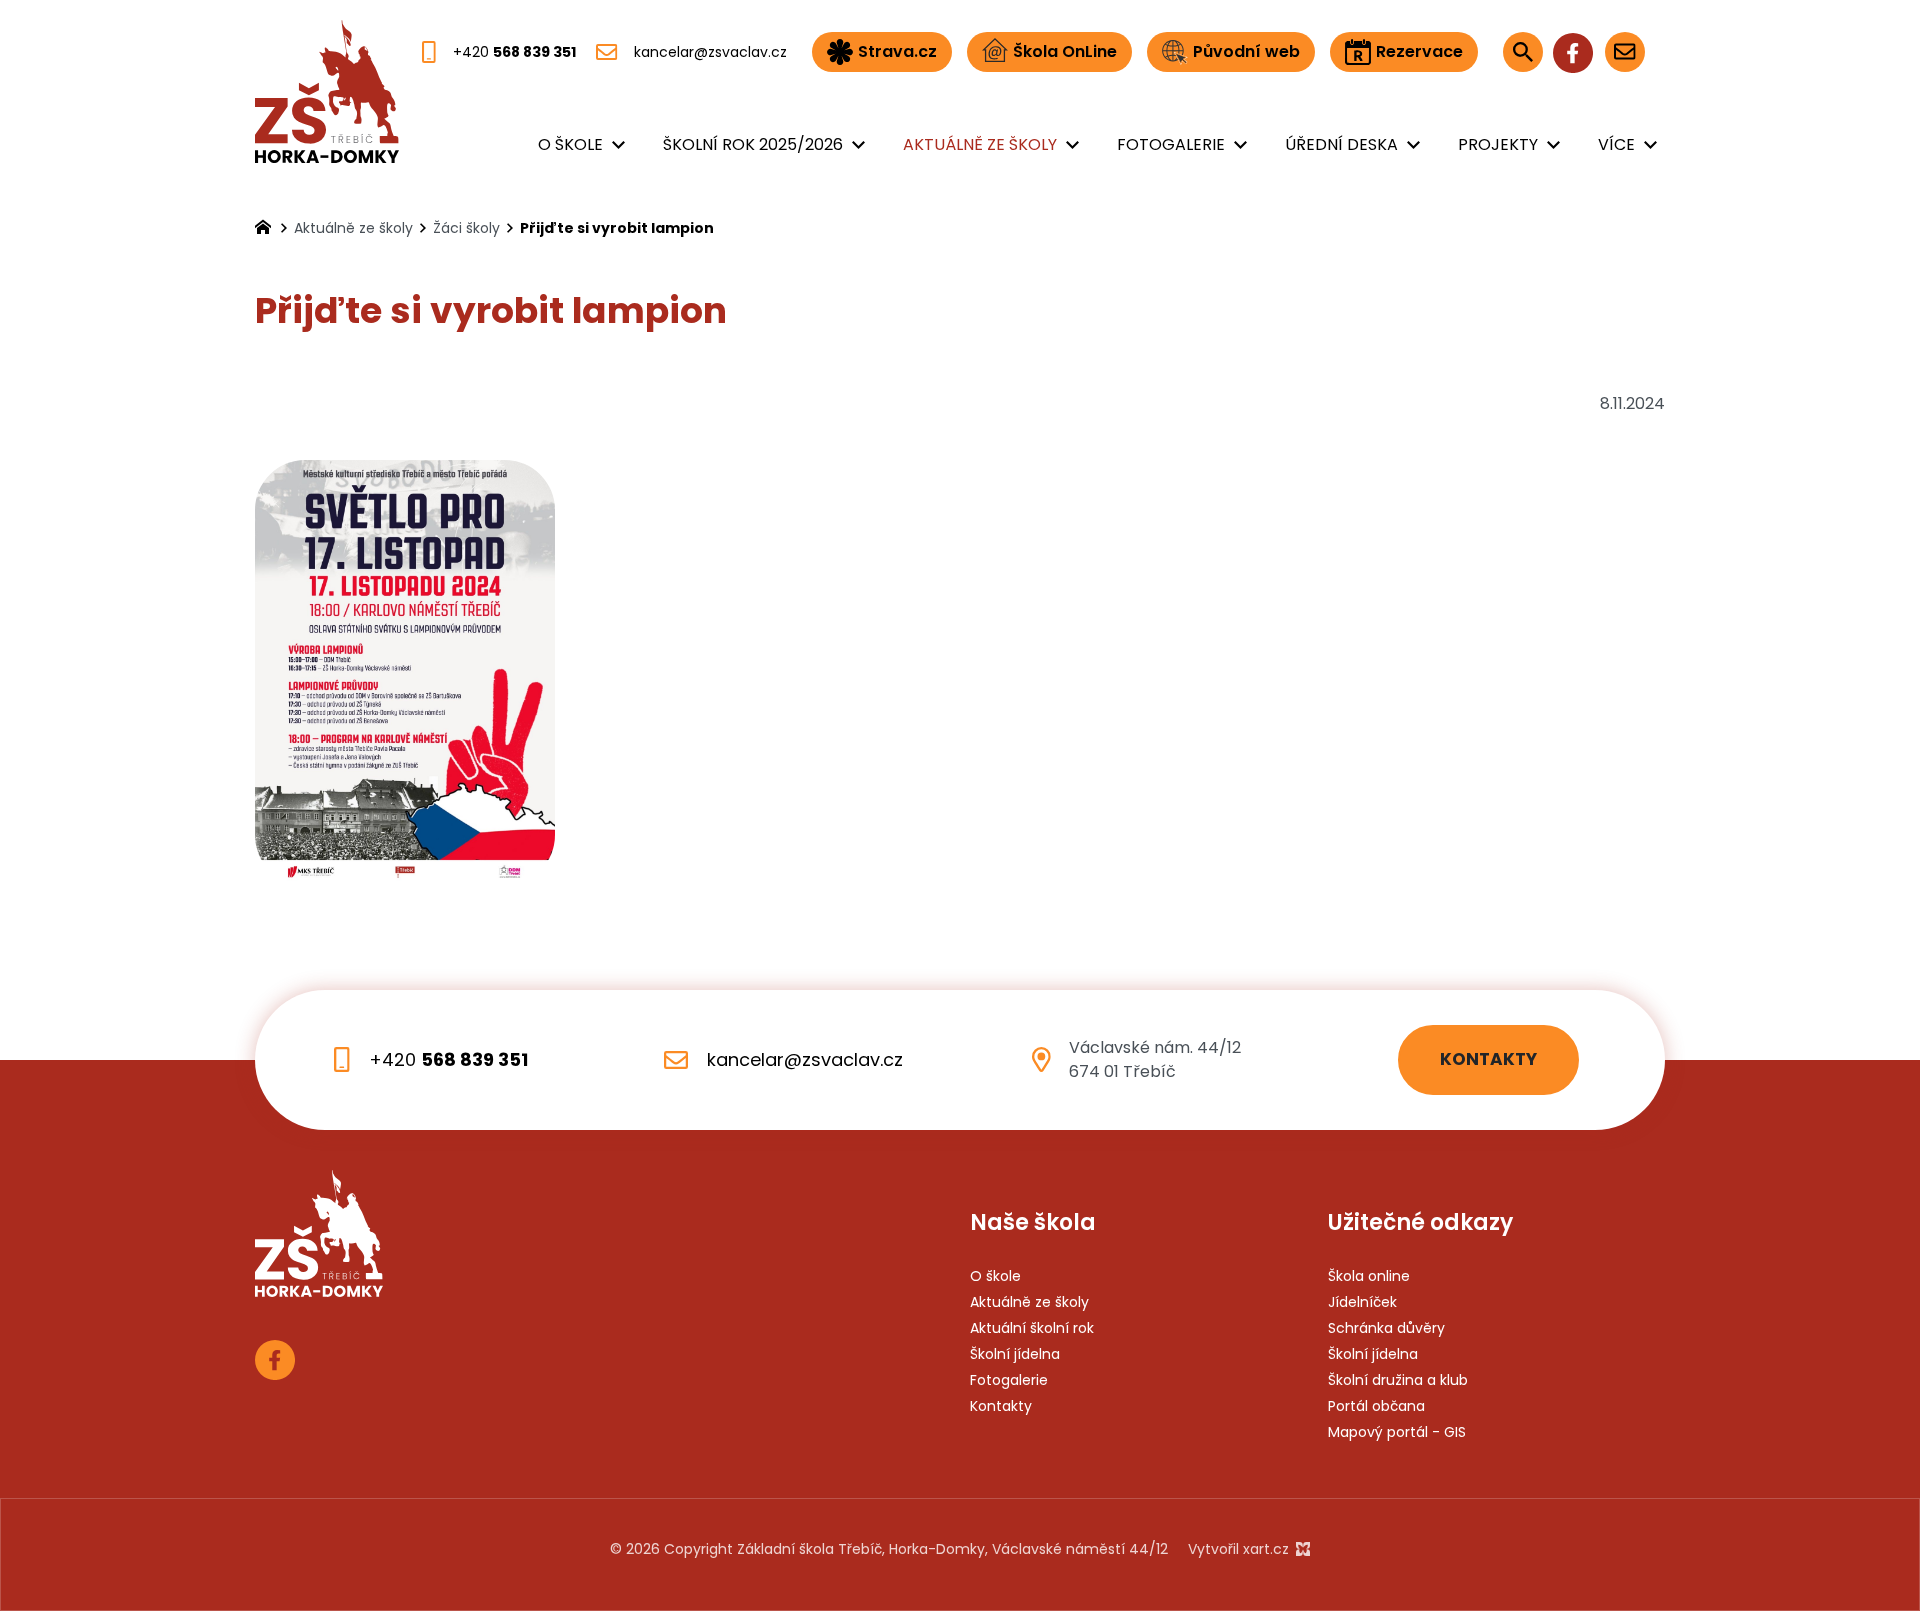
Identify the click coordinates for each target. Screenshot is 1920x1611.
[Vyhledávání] (1523, 52)
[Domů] (268, 225)
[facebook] (1573, 51)
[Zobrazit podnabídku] (618, 145)
